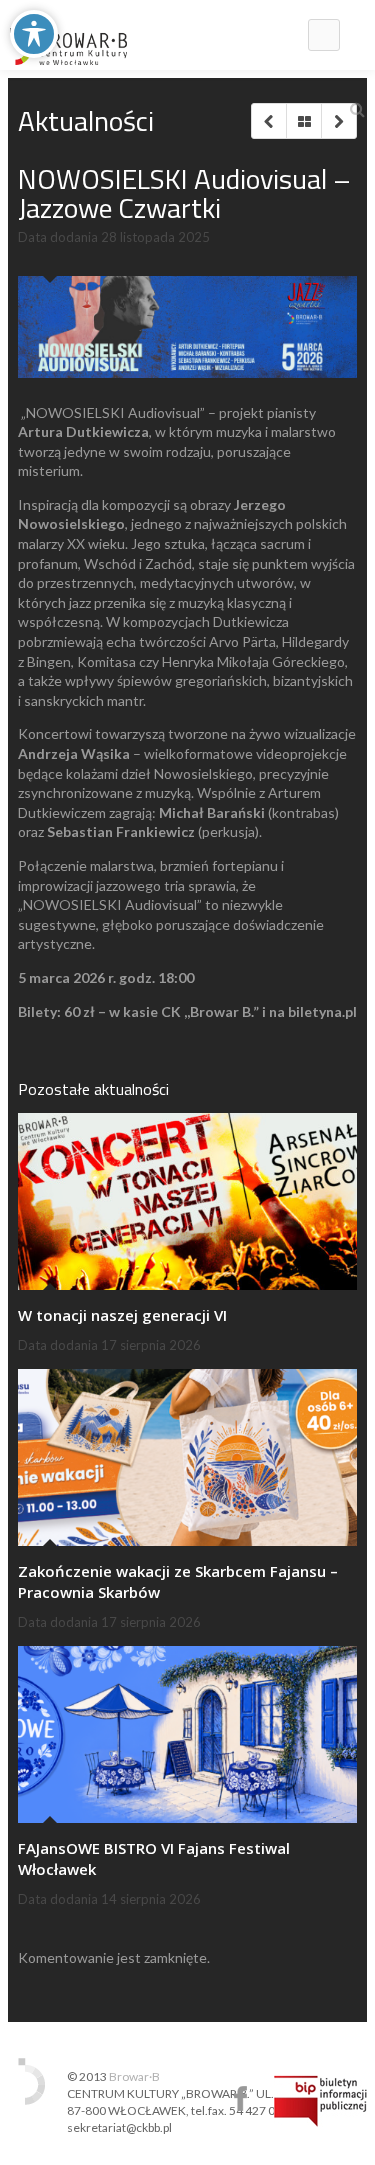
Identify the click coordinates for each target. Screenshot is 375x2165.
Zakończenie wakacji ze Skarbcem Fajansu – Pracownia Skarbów (178, 1581)
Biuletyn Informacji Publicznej (320, 2101)
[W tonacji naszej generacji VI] (187, 1201)
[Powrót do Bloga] (303, 121)
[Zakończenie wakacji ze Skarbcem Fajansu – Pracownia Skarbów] (187, 1457)
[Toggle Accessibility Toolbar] (34, 34)
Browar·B (134, 2076)
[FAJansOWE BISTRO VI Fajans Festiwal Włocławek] (187, 1734)
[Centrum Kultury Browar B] (68, 35)
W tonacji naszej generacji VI (122, 1315)
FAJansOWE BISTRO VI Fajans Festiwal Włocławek (154, 1858)
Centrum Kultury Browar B (240, 2098)
